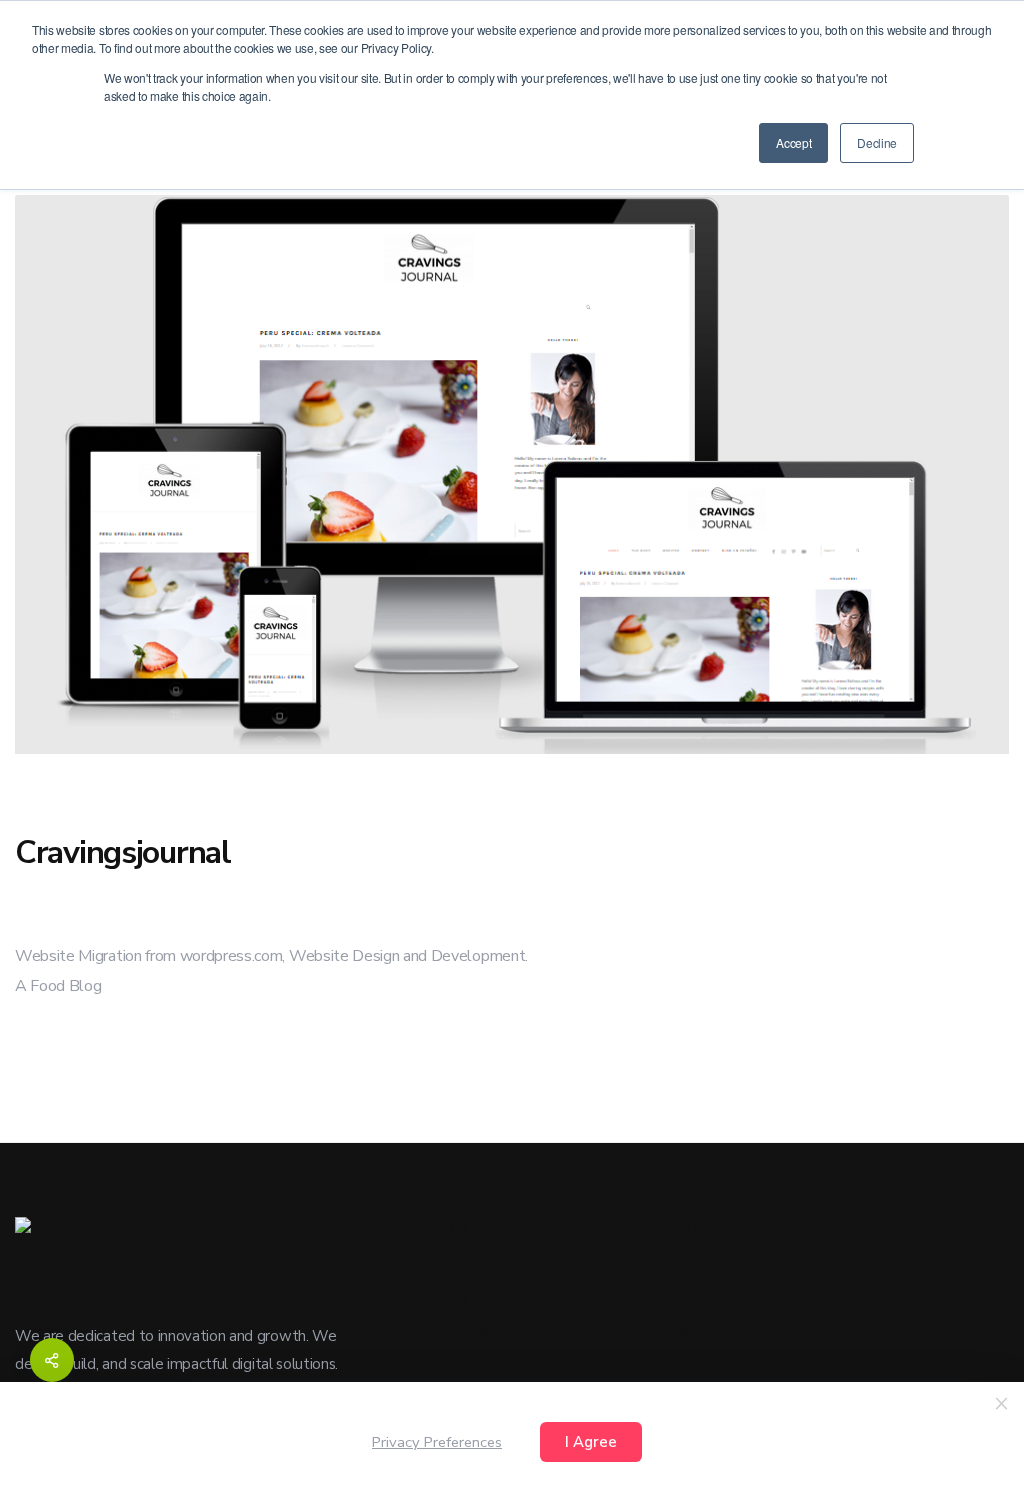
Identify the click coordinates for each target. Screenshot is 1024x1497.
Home (460, 1268)
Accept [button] (793, 142)
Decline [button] (877, 142)
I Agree (591, 1442)
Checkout (471, 1331)
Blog (456, 1299)
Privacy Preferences (437, 1442)
